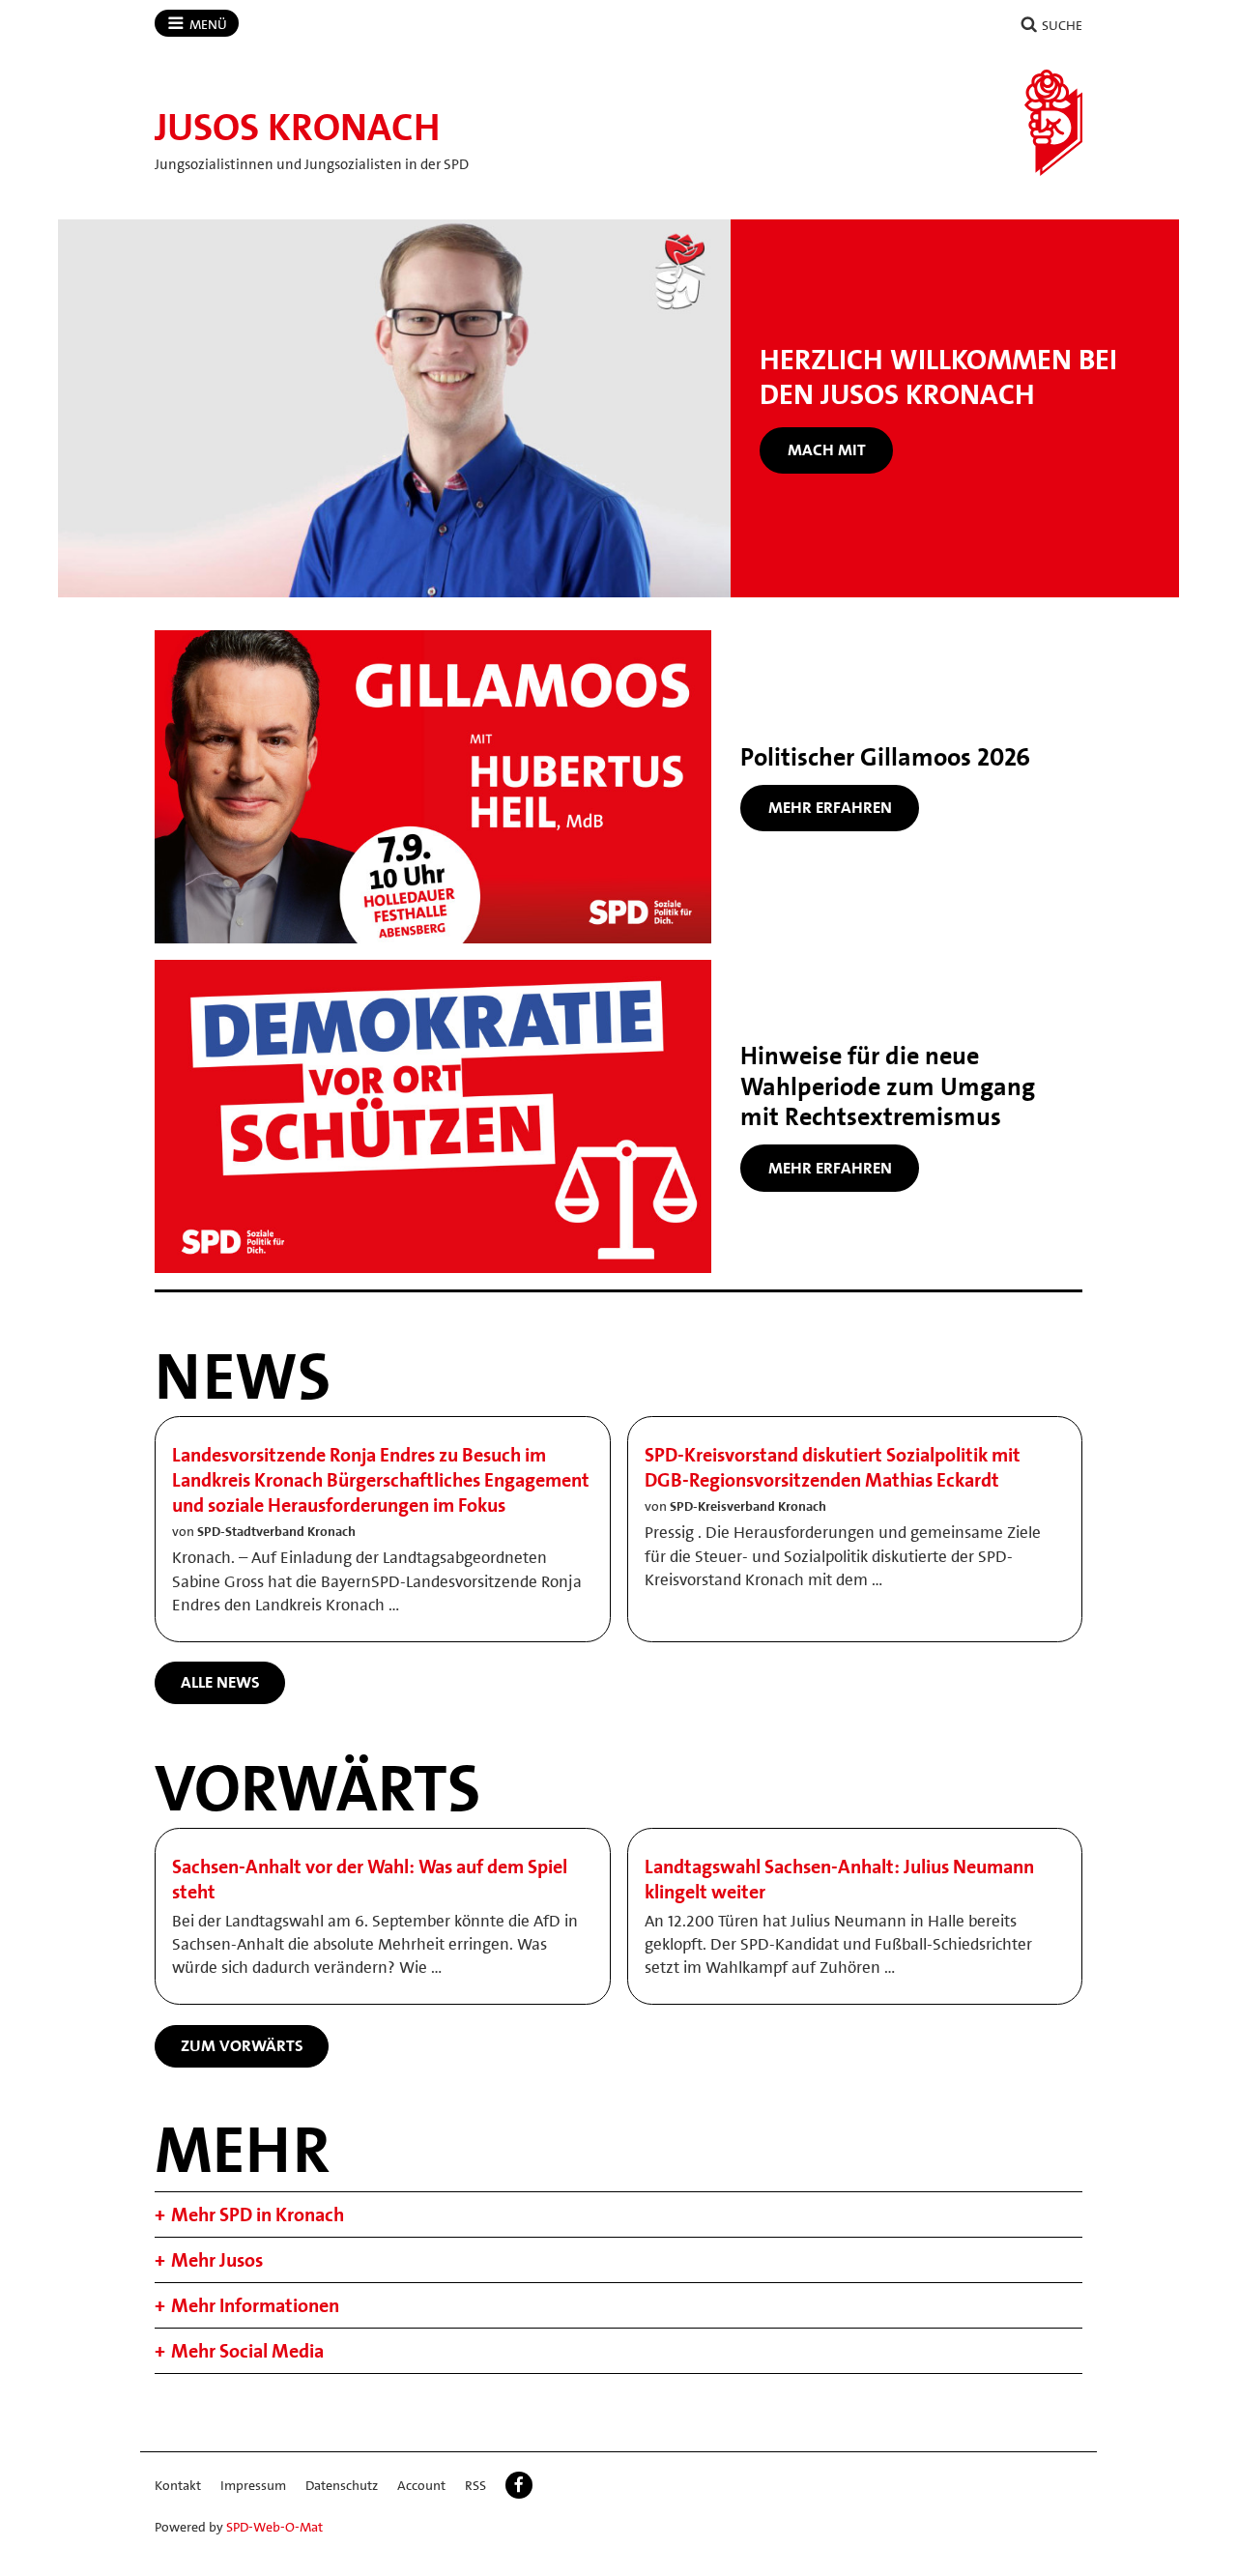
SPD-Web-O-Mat (274, 2527)
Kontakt (178, 2485)
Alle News (220, 1682)
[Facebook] (519, 2485)
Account (421, 2485)
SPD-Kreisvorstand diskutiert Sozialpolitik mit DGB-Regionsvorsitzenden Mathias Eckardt (833, 1467)
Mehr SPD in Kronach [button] (258, 2214)
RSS (475, 2485)
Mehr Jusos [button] (217, 2260)
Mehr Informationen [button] (255, 2305)
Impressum (253, 2485)
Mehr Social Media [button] (247, 2351)
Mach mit (827, 449)
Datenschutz (342, 2485)
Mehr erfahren (830, 807)
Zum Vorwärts (242, 2045)
